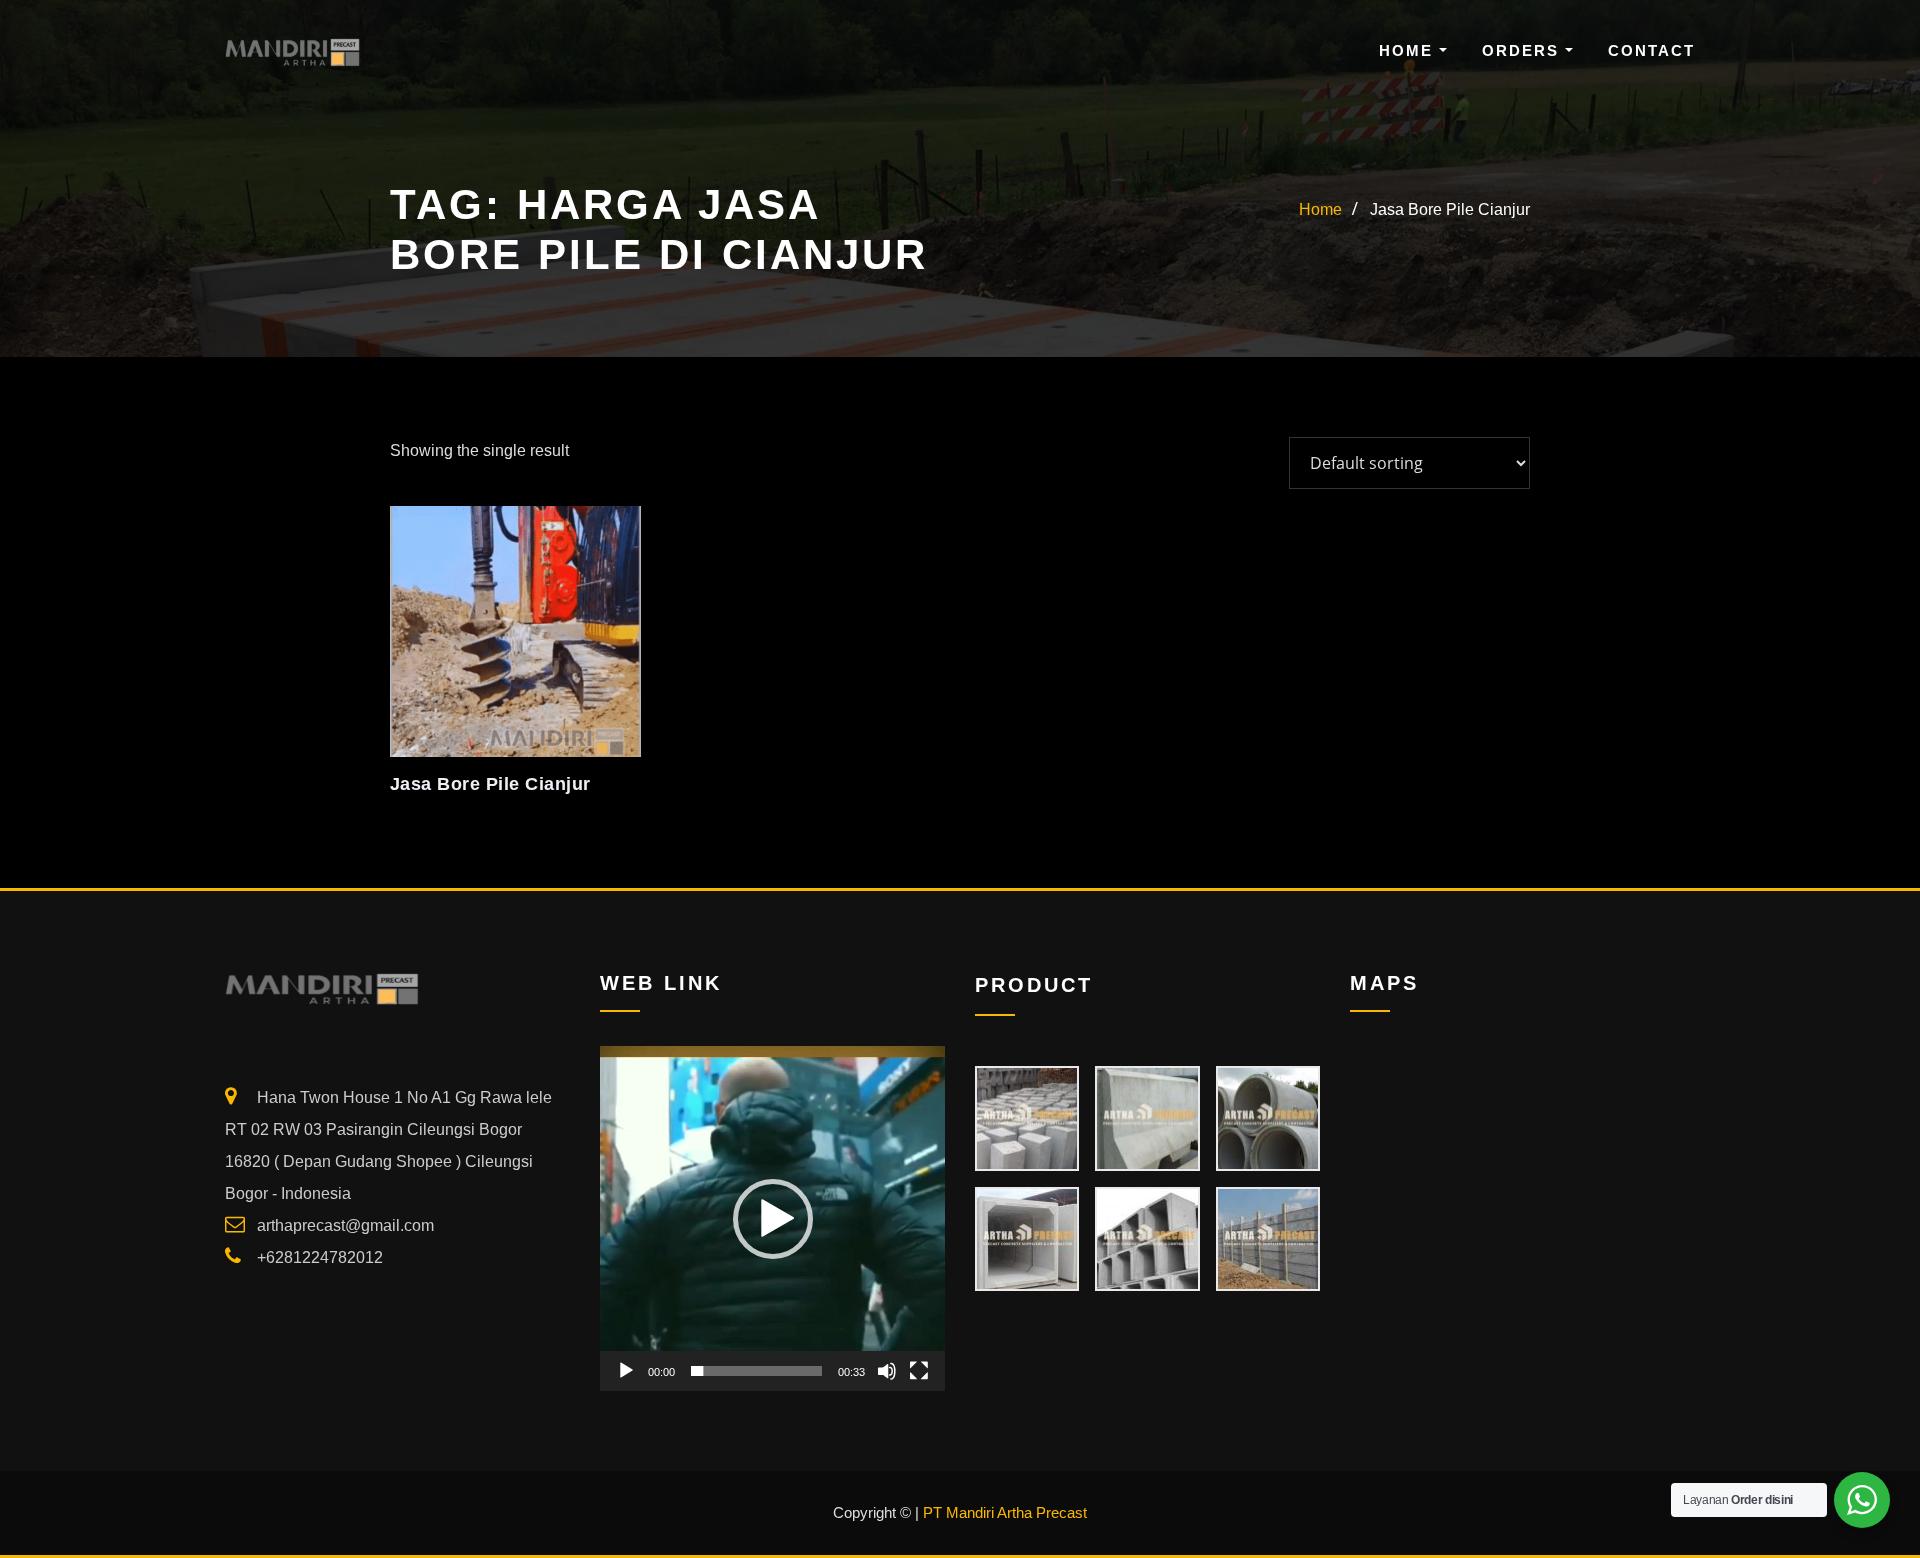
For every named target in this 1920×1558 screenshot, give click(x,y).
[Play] (626, 1371)
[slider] (756, 1371)
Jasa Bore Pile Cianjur (1450, 209)
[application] (772, 1218)
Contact (1651, 50)
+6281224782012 (320, 1257)
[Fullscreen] (919, 1371)
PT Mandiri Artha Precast (1005, 1512)
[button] (773, 1219)
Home (1409, 50)
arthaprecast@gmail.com (345, 1225)
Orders (1523, 50)
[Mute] (887, 1371)
